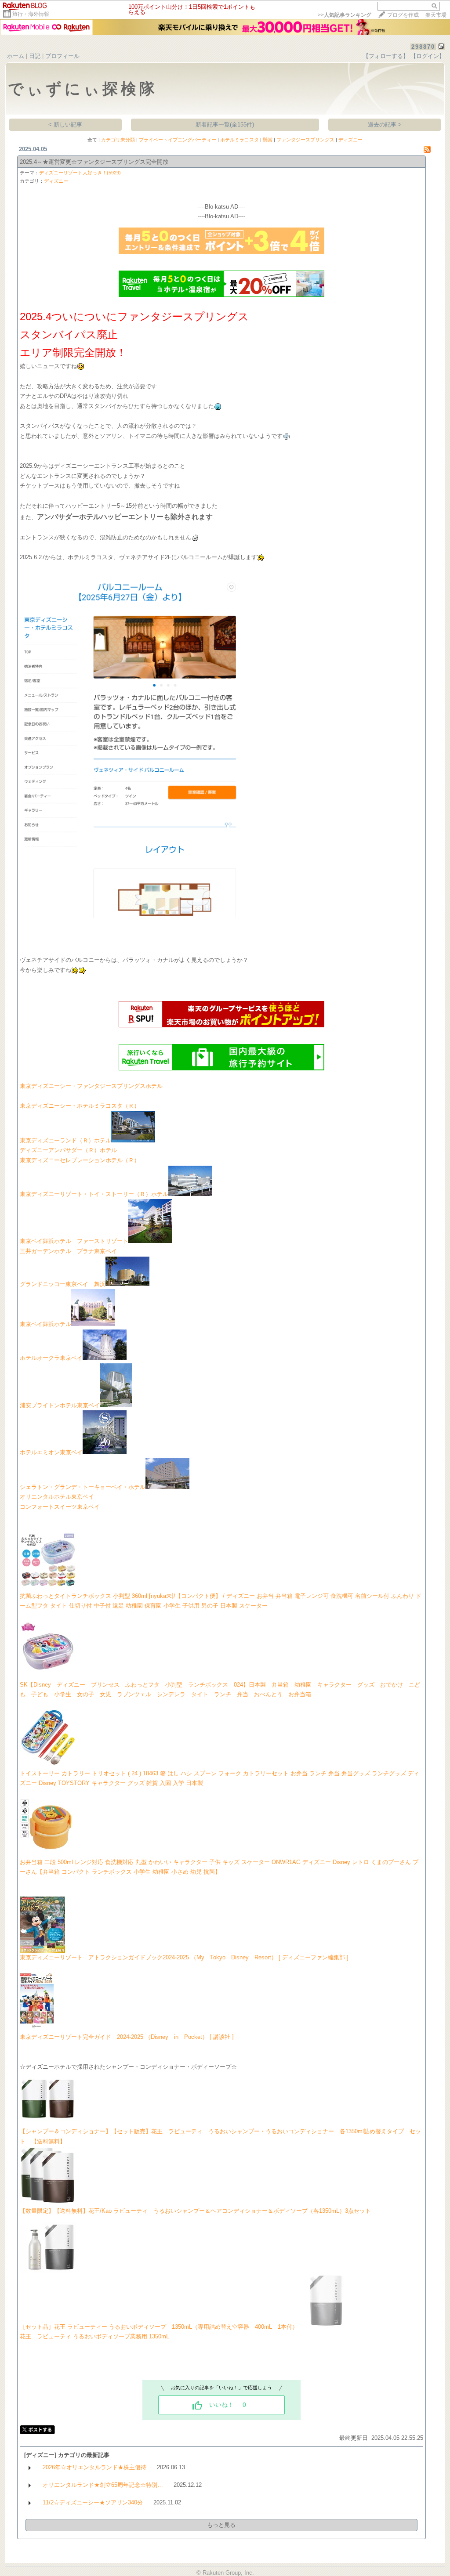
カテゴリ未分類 (118, 140)
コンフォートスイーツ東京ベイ (60, 1507)
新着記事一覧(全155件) (225, 125)
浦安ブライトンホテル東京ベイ (60, 1405)
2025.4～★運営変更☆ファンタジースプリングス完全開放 (94, 162)
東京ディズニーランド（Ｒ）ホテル (65, 1140)
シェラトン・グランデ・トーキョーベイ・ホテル (83, 1487)
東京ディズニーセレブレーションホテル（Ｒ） (80, 1160)
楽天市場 (436, 15)
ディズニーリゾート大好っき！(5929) (80, 173)
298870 (423, 47)
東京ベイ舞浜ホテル (45, 1324)
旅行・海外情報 (31, 14)
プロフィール (62, 56)
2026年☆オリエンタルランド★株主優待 (94, 2467)
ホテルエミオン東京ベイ (51, 1452)
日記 (35, 56)
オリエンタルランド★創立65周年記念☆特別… (103, 2485)
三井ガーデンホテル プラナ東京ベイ (68, 1251)
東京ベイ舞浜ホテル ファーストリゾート (74, 1241)
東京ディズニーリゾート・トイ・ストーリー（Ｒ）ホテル (94, 1194)
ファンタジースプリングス (305, 140)
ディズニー (350, 140)
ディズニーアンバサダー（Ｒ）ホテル (68, 1150)
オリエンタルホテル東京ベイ (57, 1497)
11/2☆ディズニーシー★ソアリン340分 (93, 2502)
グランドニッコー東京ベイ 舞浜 (63, 1284)
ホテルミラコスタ (240, 140)
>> (345, 15)
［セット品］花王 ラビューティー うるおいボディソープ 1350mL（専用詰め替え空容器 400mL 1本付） (159, 2327)
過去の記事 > (385, 125)
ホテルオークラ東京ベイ (51, 1358)
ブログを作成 (403, 15)
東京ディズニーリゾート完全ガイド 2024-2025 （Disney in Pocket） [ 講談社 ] (127, 2037)
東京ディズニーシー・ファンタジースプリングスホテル (91, 1086)
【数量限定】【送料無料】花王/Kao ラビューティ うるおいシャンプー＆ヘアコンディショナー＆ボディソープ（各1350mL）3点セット (195, 2211)
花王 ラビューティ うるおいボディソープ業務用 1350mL (94, 2336)
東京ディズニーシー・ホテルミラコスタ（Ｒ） (80, 1106)
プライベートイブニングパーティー (178, 140)
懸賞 (268, 140)
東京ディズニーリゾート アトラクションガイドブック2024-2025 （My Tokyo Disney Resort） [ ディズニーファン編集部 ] (184, 1957)
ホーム (16, 56)
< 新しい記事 (65, 125)
